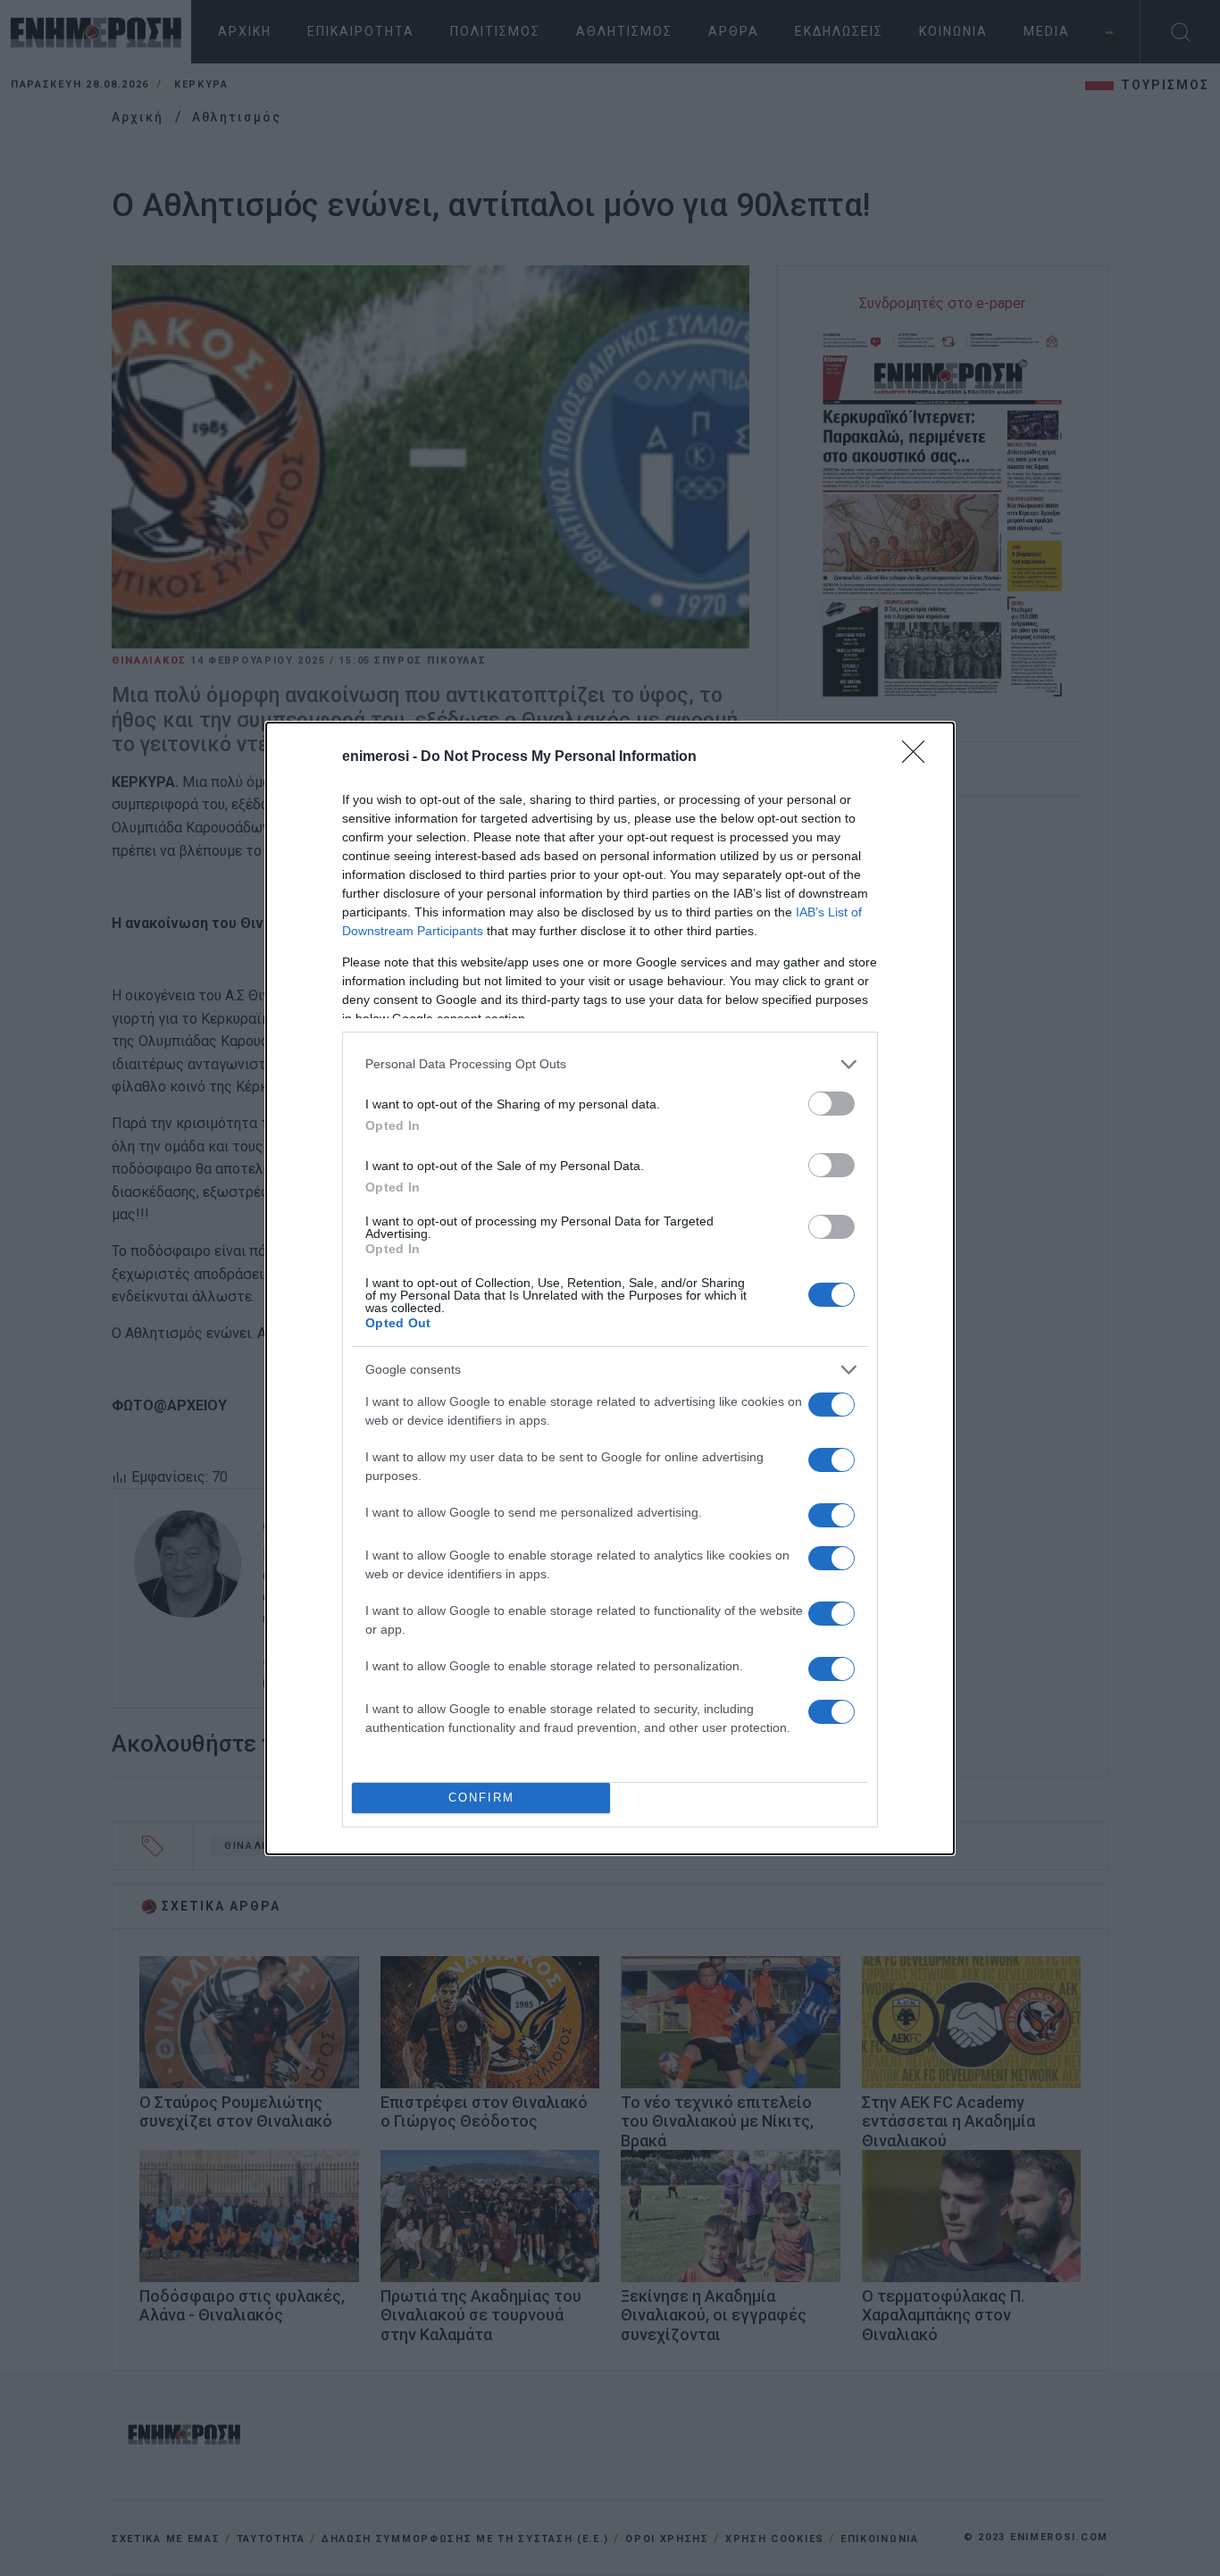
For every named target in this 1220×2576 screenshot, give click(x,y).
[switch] (831, 1104)
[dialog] (610, 1288)
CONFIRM (481, 1798)
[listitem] (610, 1064)
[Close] (919, 757)
